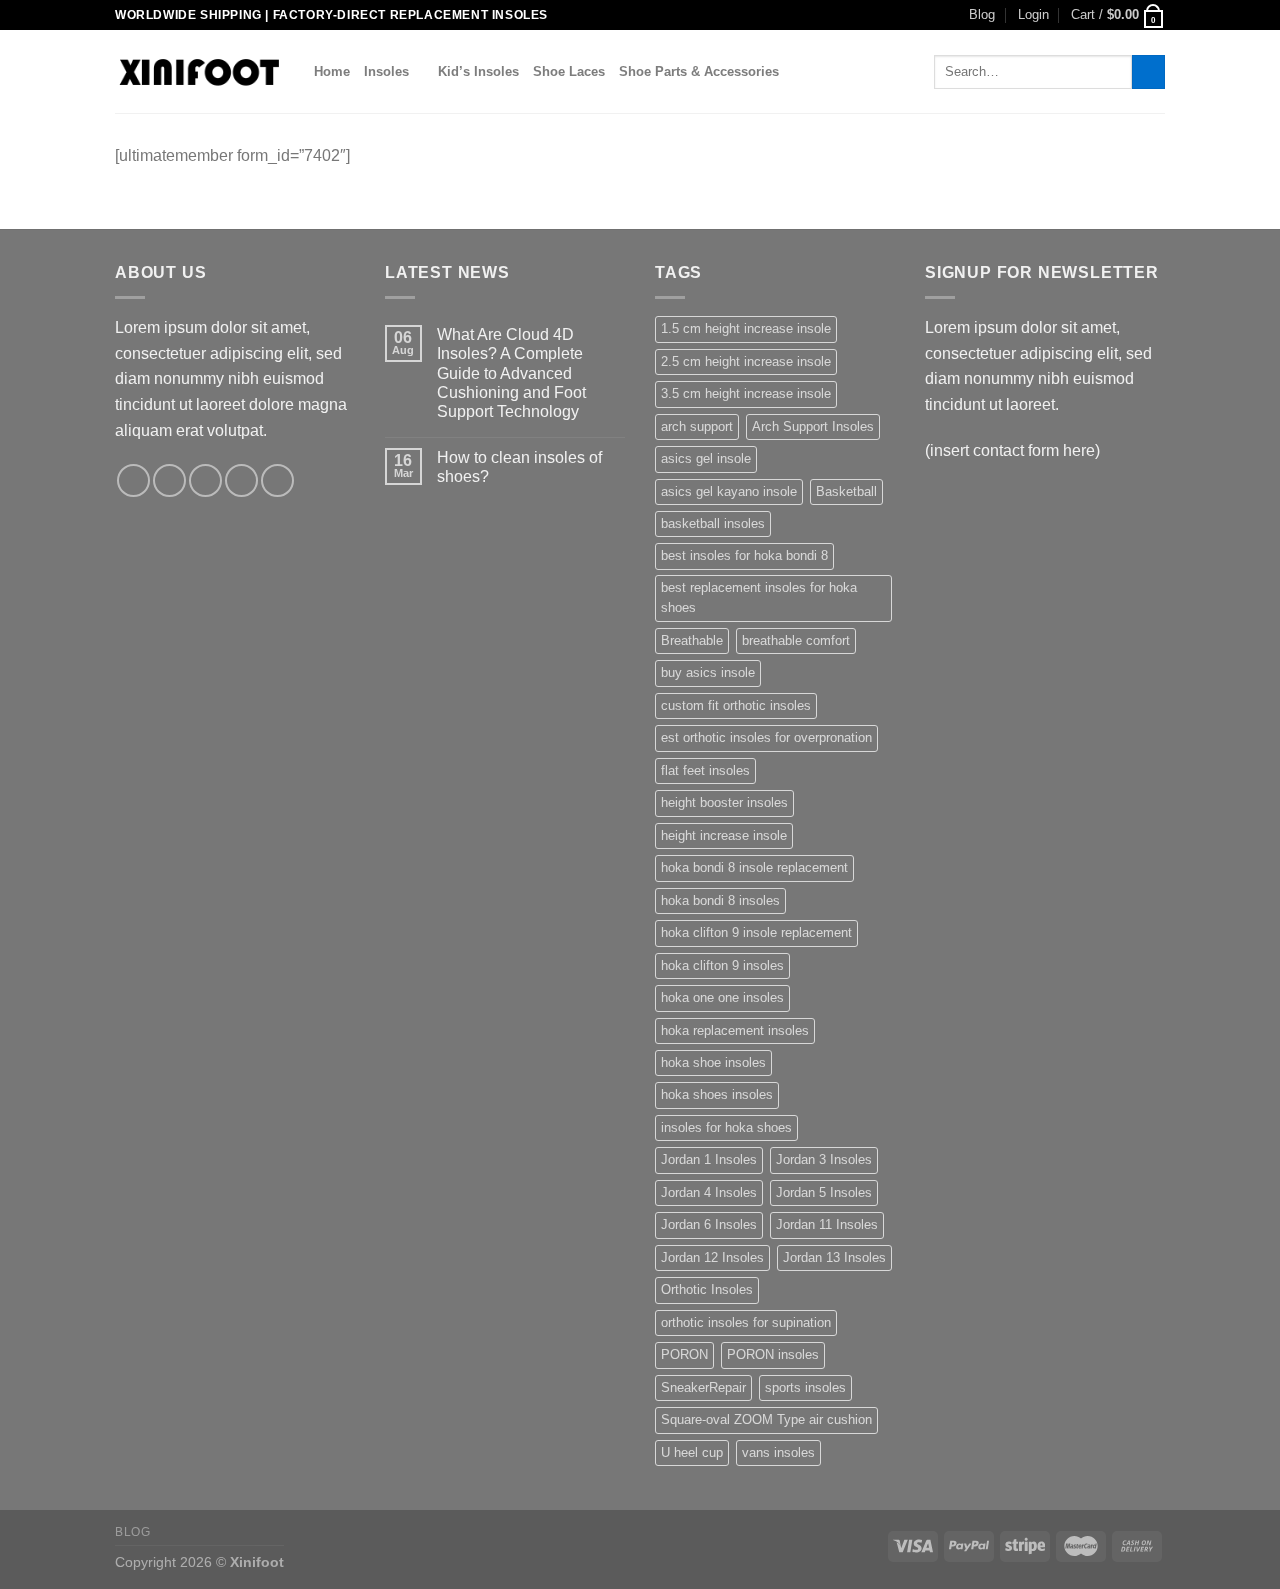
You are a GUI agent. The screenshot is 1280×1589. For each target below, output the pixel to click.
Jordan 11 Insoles (827, 1224)
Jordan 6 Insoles (709, 1224)
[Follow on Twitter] (205, 480)
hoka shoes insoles (717, 1094)
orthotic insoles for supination (746, 1322)
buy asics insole (708, 672)
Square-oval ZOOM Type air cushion (766, 1419)
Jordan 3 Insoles (824, 1159)
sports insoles (805, 1387)
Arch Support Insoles (813, 426)
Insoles (386, 71)
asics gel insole (706, 458)
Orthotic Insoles (707, 1289)
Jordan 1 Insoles (709, 1159)
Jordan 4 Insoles (709, 1192)
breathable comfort (796, 640)
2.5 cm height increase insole (746, 361)
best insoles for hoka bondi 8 (744, 555)
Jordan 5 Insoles (824, 1192)
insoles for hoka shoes (726, 1127)
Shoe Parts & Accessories (699, 71)
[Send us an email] (241, 480)
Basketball (846, 491)
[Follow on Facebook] (133, 480)
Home (332, 71)
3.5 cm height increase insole (746, 393)
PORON (684, 1354)
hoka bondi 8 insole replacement (754, 867)
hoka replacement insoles (735, 1030)
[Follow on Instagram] (169, 480)
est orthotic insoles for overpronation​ (766, 737)
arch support (697, 426)
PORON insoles (773, 1354)
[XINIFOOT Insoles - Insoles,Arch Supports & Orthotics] (199, 71)
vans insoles (778, 1452)
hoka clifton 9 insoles (722, 965)
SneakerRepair (703, 1387)
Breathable (692, 640)
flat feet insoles (705, 770)
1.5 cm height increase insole (746, 328)
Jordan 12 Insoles (712, 1257)
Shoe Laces (569, 71)
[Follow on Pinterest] (277, 480)
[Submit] (1148, 72)
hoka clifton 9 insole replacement (756, 932)
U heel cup (692, 1452)
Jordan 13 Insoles (834, 1257)
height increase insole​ (724, 835)
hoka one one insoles (722, 997)
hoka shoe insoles (713, 1062)
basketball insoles (713, 523)
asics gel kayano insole (729, 491)
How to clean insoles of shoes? (519, 467)
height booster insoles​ (724, 802)
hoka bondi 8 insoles (720, 900)
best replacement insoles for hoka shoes (759, 597)
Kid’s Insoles (478, 71)
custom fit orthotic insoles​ (736, 705)
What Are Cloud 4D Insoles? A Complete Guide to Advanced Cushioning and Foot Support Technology (511, 373)
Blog (982, 14)
